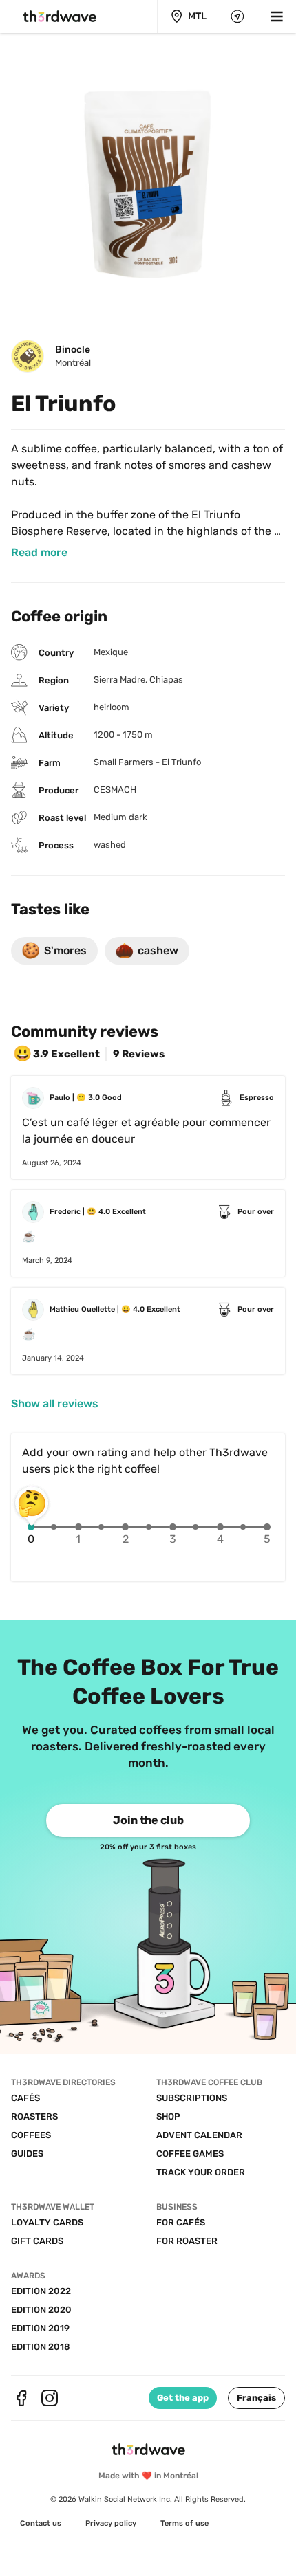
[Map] (237, 16)
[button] (256, 2398)
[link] (39, 553)
